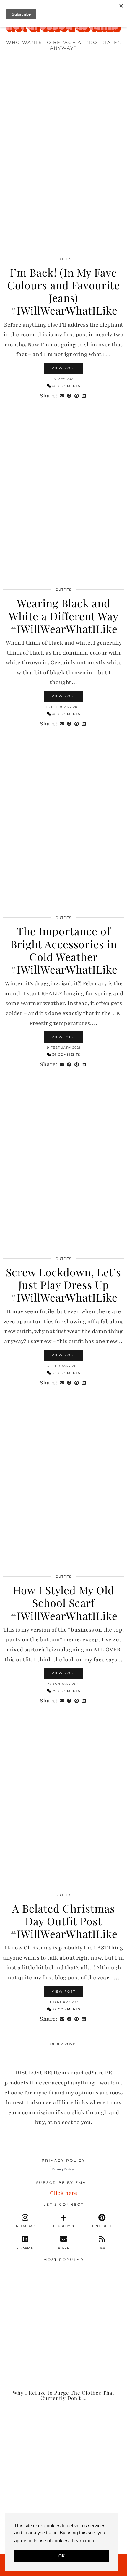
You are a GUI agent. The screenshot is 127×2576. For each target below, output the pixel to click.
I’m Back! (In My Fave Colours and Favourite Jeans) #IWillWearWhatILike (64, 291)
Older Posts (63, 2044)
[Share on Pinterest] (77, 396)
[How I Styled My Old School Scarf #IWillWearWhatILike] (63, 1484)
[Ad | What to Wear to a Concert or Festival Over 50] (63, 2464)
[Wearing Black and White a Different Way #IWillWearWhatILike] (63, 498)
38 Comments (66, 714)
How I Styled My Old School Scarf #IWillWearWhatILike (64, 1603)
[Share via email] (62, 396)
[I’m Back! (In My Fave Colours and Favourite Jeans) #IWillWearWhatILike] (63, 167)
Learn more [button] (84, 2541)
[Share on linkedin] (84, 396)
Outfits (63, 259)
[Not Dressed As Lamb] (63, 27)
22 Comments (66, 2009)
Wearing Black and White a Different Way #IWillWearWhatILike (63, 616)
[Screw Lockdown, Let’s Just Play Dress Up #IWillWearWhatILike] (63, 1166)
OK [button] (62, 2556)
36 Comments (66, 1055)
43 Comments (66, 1373)
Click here (63, 2193)
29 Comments (66, 1691)
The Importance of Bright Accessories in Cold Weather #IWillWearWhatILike (64, 950)
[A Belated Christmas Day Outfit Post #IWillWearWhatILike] (63, 1803)
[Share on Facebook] (69, 396)
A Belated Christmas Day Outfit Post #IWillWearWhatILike (64, 1921)
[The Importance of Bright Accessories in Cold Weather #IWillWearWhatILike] (63, 826)
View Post (64, 368)
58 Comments (66, 386)
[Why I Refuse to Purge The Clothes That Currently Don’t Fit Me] (63, 2327)
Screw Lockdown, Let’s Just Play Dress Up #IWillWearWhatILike (63, 1285)
